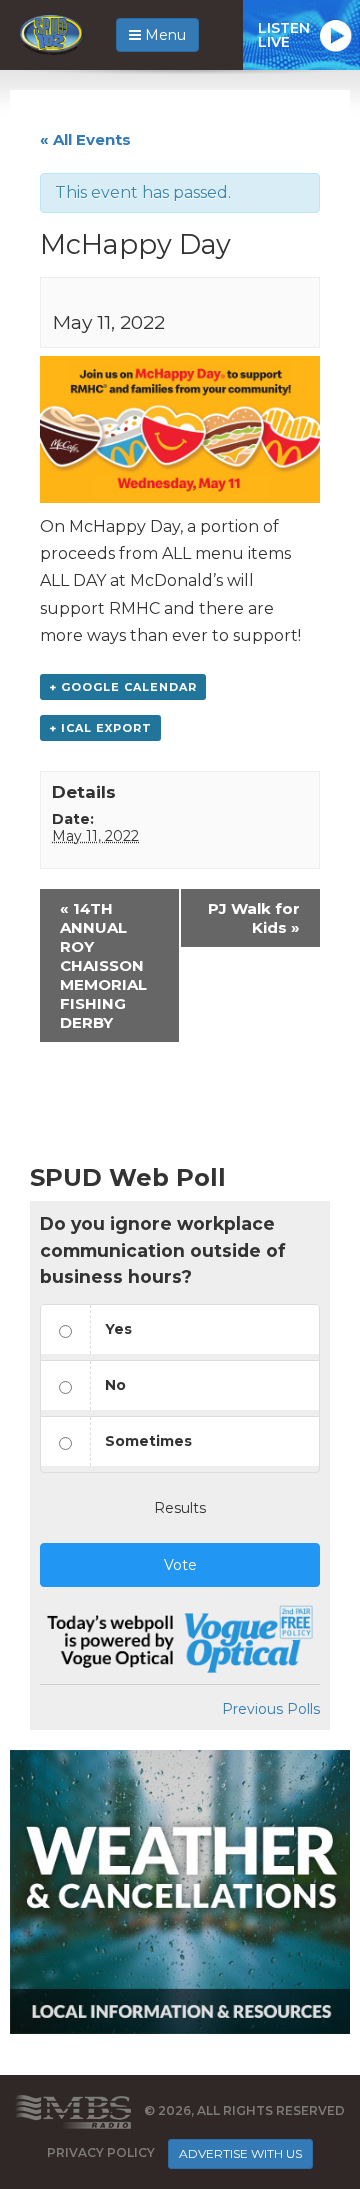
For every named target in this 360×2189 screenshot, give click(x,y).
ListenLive (284, 35)
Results (180, 1508)
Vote (180, 1565)
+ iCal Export (100, 728)
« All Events (85, 139)
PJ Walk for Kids (254, 918)
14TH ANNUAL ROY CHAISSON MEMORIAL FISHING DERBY (103, 965)
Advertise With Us (240, 2153)
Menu (163, 35)
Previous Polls (271, 1709)
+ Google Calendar (123, 687)
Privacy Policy (101, 2152)
